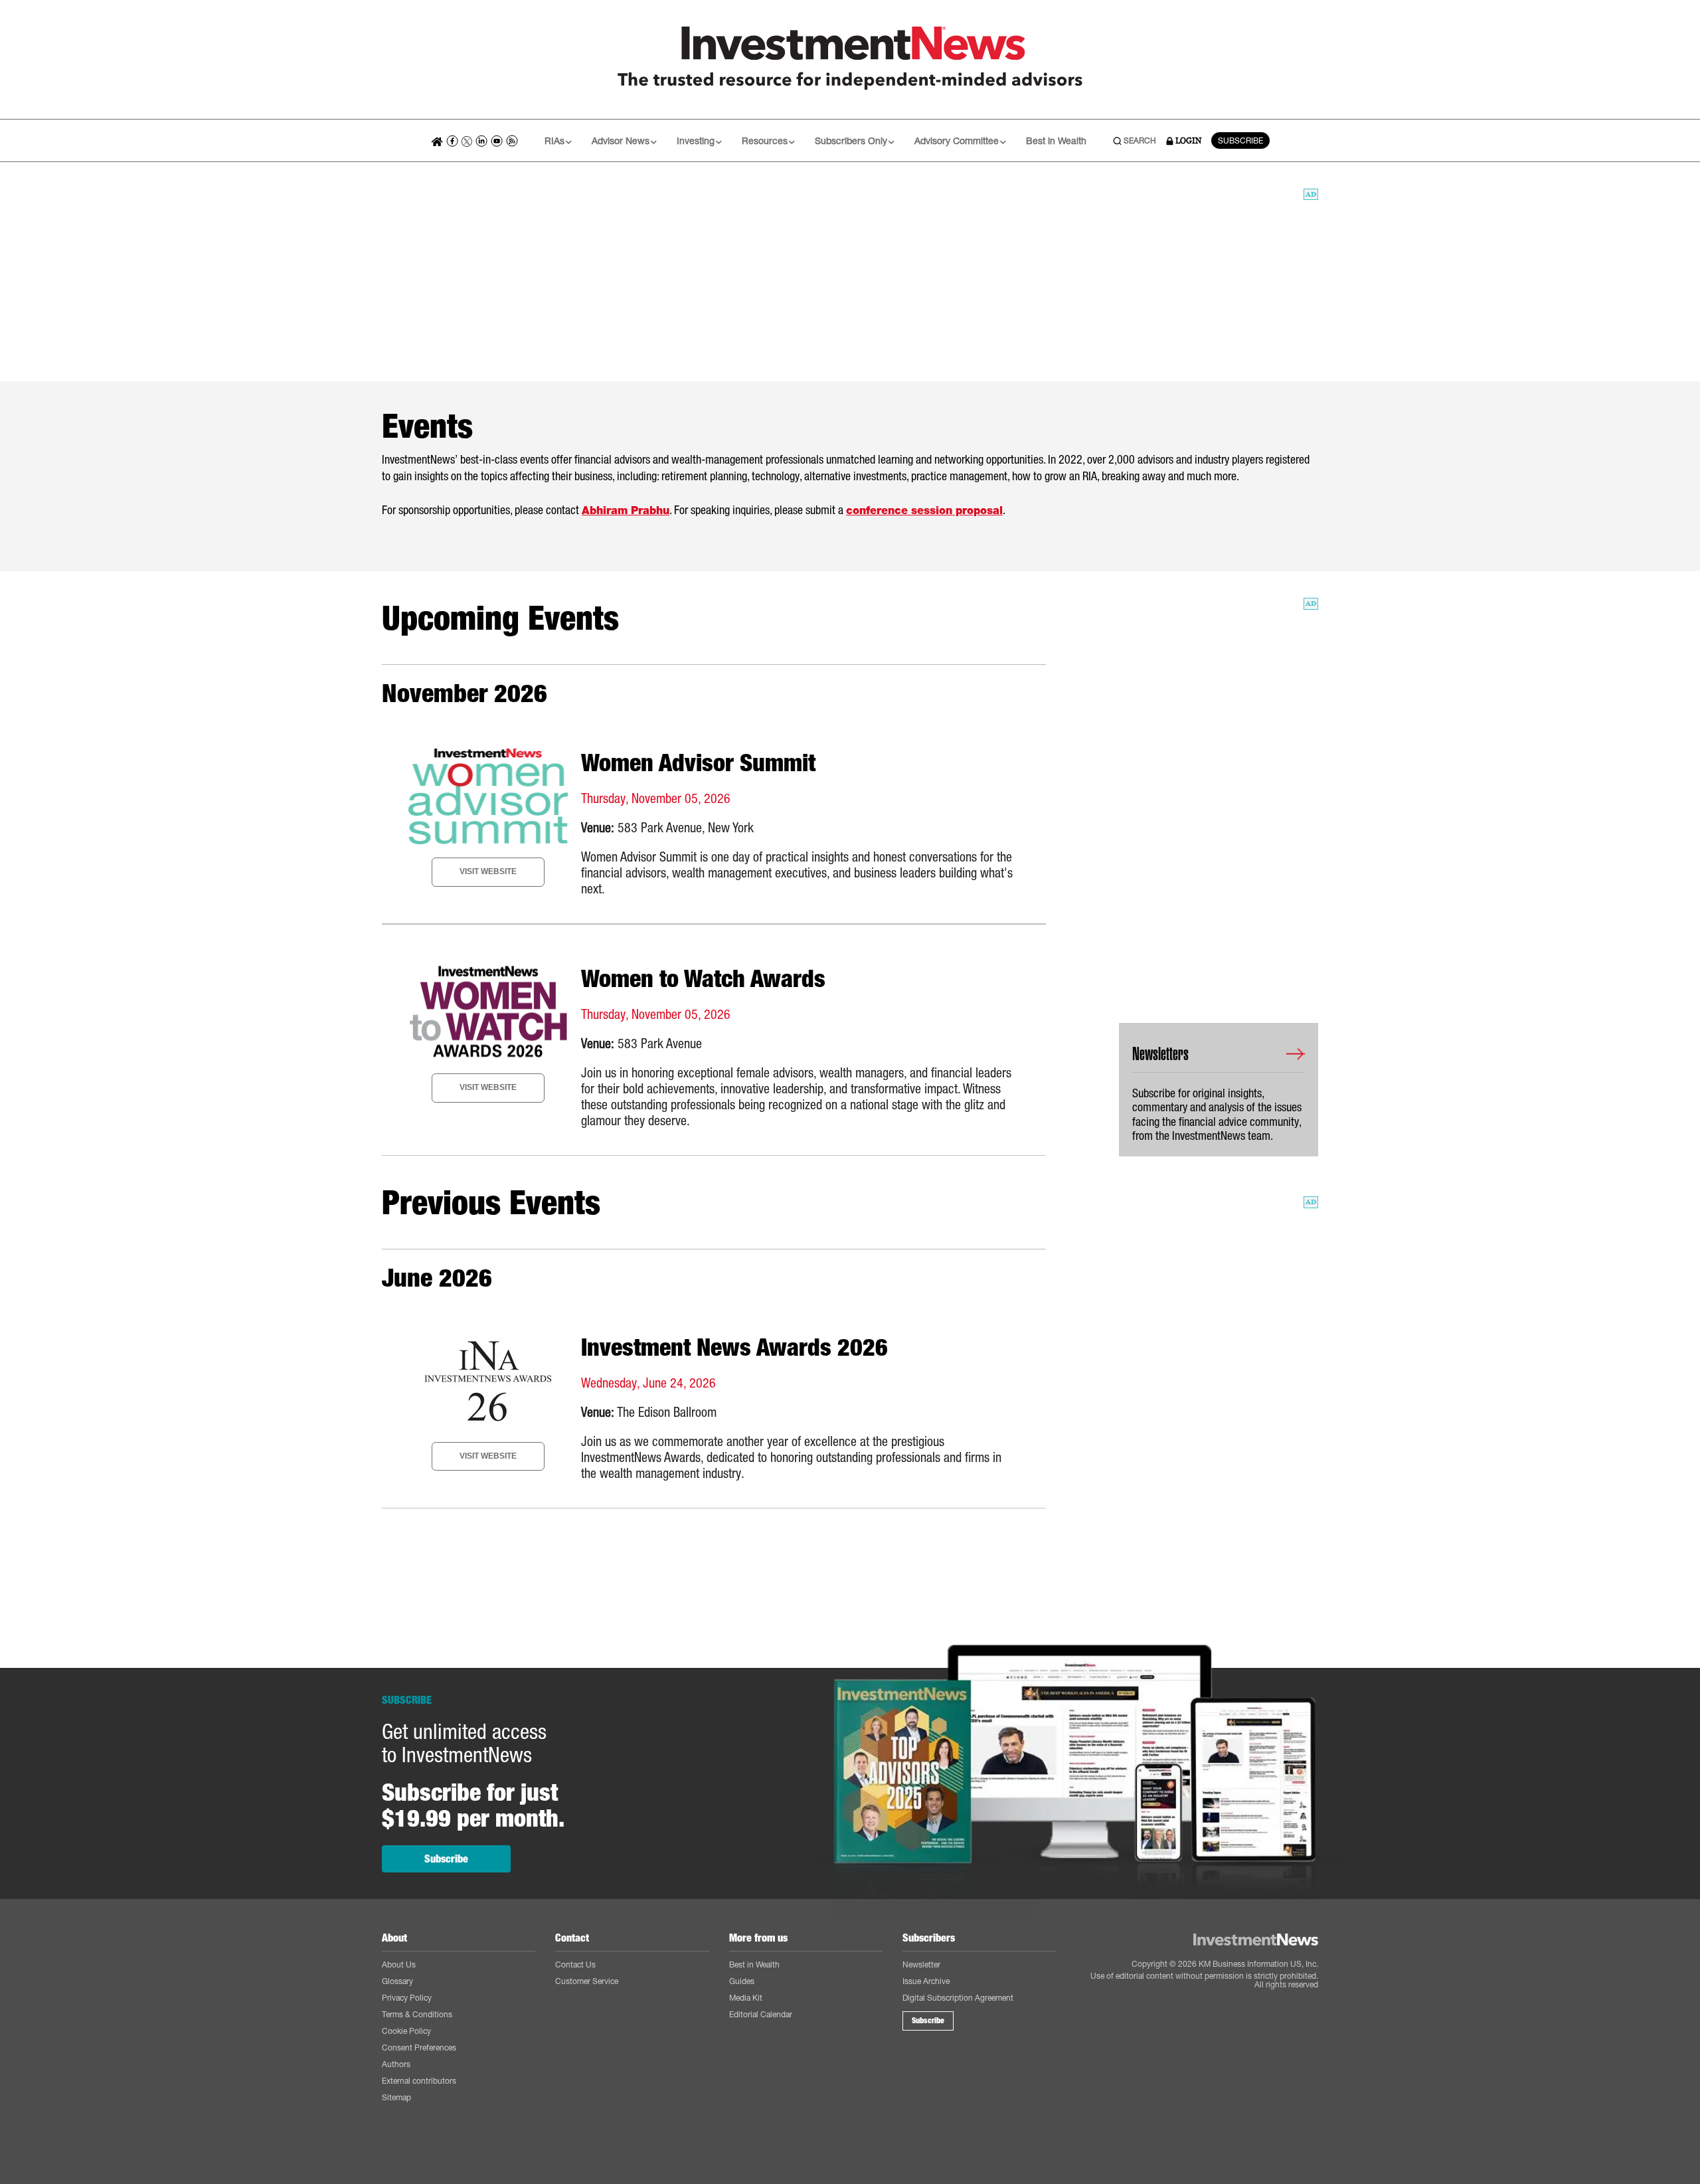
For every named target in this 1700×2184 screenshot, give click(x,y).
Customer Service (587, 1981)
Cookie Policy (406, 2031)
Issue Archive (926, 1981)
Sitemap (396, 2097)
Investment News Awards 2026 (734, 1347)
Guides (742, 1981)
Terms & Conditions (417, 2014)
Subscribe (446, 1859)
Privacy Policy (407, 1998)
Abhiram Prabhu (626, 510)
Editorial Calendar (761, 2014)
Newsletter (921, 1964)
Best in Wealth (1056, 140)
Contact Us (575, 1964)
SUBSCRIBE (1240, 140)
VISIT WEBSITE (488, 871)
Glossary (397, 1981)
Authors (396, 2064)
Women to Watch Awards (703, 978)
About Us (399, 1964)
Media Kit (746, 1998)
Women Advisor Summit (698, 763)
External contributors (419, 2081)
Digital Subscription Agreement (958, 1998)
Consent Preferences (419, 2047)
